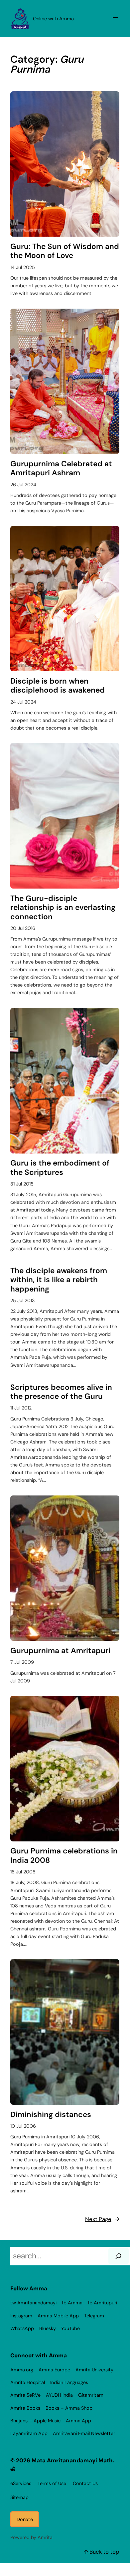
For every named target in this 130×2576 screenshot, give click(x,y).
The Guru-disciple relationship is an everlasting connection (63, 908)
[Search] (118, 2256)
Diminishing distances (51, 2115)
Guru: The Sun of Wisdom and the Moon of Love (65, 251)
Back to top (104, 2552)
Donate (25, 2519)
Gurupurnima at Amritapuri (60, 1651)
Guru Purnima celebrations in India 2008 (64, 1856)
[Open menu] (115, 19)
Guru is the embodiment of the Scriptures (60, 1168)
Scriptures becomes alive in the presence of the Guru (61, 1392)
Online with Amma (53, 19)
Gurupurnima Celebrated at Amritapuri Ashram (61, 468)
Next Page (102, 2219)
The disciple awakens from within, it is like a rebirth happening (59, 1280)
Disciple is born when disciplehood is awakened (58, 686)
